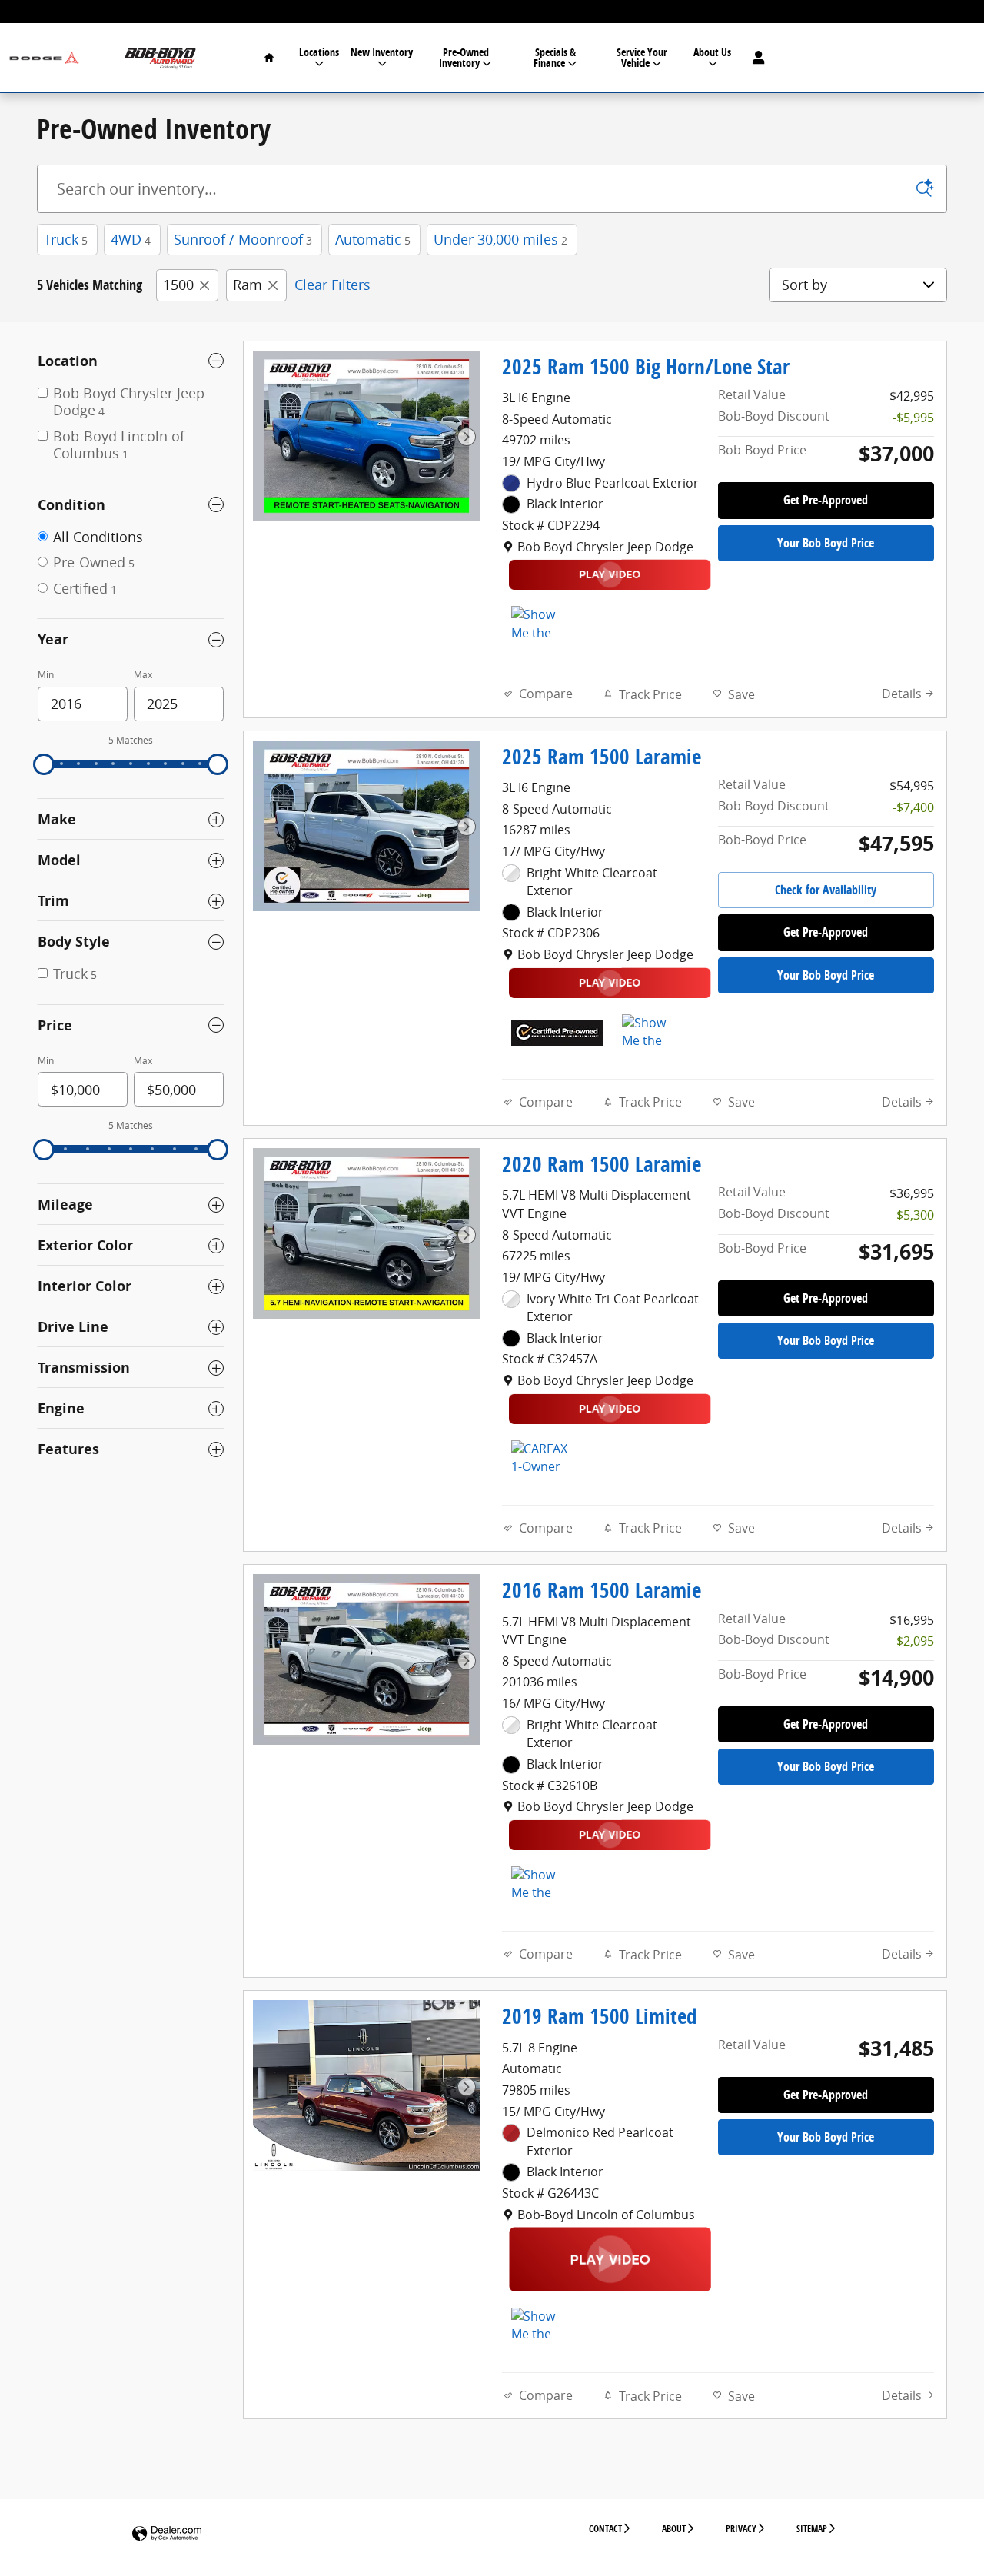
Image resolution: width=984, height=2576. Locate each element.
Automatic (373, 239)
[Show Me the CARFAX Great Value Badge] (540, 2326)
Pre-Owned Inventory (464, 57)
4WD (131, 239)
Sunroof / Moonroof (243, 239)
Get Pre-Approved (826, 500)
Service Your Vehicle (642, 57)
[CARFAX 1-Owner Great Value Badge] (540, 1459)
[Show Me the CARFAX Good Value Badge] (651, 1033)
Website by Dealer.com (167, 2534)
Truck (66, 239)
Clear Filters (332, 285)
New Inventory (382, 52)
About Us (712, 52)
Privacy (741, 2529)
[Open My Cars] (755, 58)
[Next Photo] (467, 437)
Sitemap (812, 2529)
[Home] (44, 58)
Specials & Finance (555, 57)
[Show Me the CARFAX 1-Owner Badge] (540, 624)
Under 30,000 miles (500, 239)
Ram (248, 285)
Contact (605, 2529)
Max (143, 675)
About (674, 2529)
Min (46, 675)
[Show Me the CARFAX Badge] (540, 1885)
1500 (178, 285)
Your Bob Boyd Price (826, 543)
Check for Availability (826, 890)
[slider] (44, 764)
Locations (319, 52)
